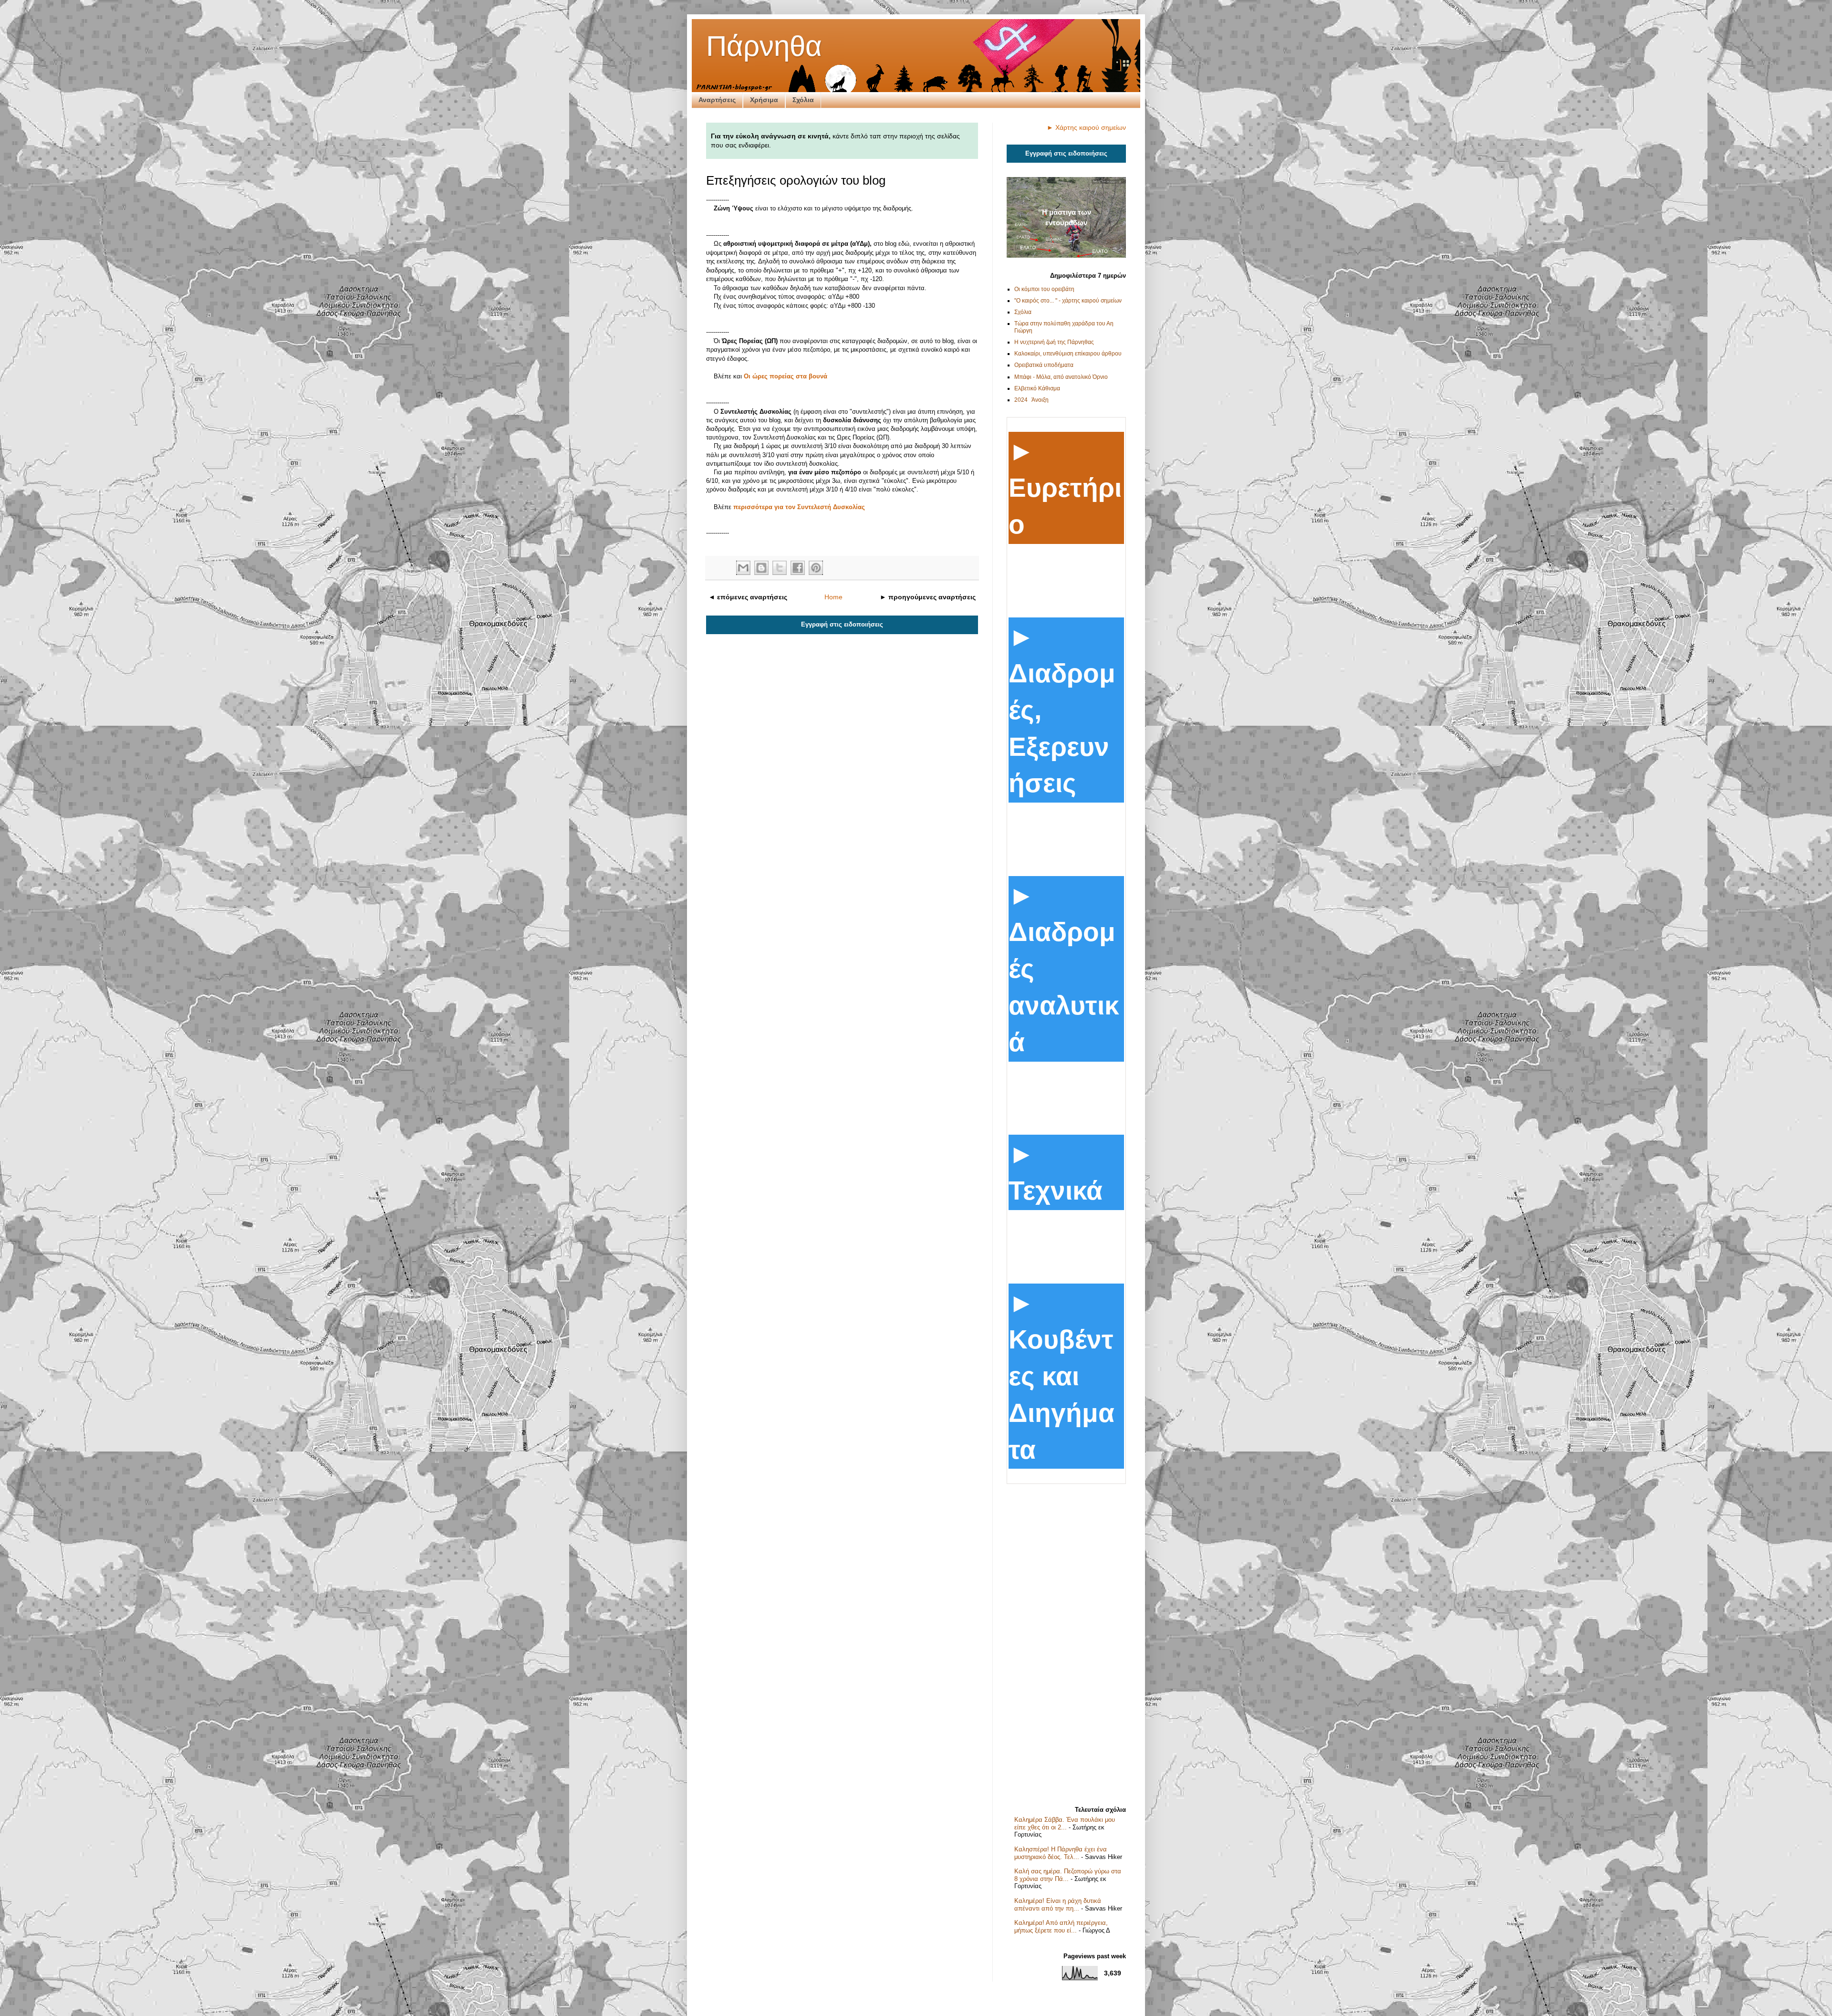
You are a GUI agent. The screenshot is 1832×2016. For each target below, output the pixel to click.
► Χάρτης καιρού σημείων (1086, 127)
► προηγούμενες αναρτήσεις (928, 597)
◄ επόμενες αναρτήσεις (748, 597)
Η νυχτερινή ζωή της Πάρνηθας (1054, 342)
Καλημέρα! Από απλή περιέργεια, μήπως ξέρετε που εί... (1061, 1927)
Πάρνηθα (764, 46)
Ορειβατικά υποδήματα (1044, 365)
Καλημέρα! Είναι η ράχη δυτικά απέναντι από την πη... (1058, 1905)
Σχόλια (803, 100)
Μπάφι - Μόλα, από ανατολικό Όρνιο (1061, 377)
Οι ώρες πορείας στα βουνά (786, 376)
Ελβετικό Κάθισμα (1037, 388)
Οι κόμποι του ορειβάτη (1044, 289)
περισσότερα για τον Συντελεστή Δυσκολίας (799, 507)
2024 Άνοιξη (1031, 400)
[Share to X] (780, 568)
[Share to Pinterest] (816, 568)
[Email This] (743, 568)
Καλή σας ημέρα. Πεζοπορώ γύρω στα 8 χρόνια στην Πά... (1068, 1875)
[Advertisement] (1066, 1641)
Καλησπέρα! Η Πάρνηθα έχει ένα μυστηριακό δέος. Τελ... (1061, 1853)
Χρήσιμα (764, 100)
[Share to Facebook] (798, 568)
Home (833, 597)
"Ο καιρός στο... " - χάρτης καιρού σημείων (1068, 301)
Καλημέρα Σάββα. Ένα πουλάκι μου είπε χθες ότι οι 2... (1065, 1823)
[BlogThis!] (761, 568)
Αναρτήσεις (717, 100)
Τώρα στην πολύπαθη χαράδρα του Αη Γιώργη (1064, 327)
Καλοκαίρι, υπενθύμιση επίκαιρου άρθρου (1068, 354)
